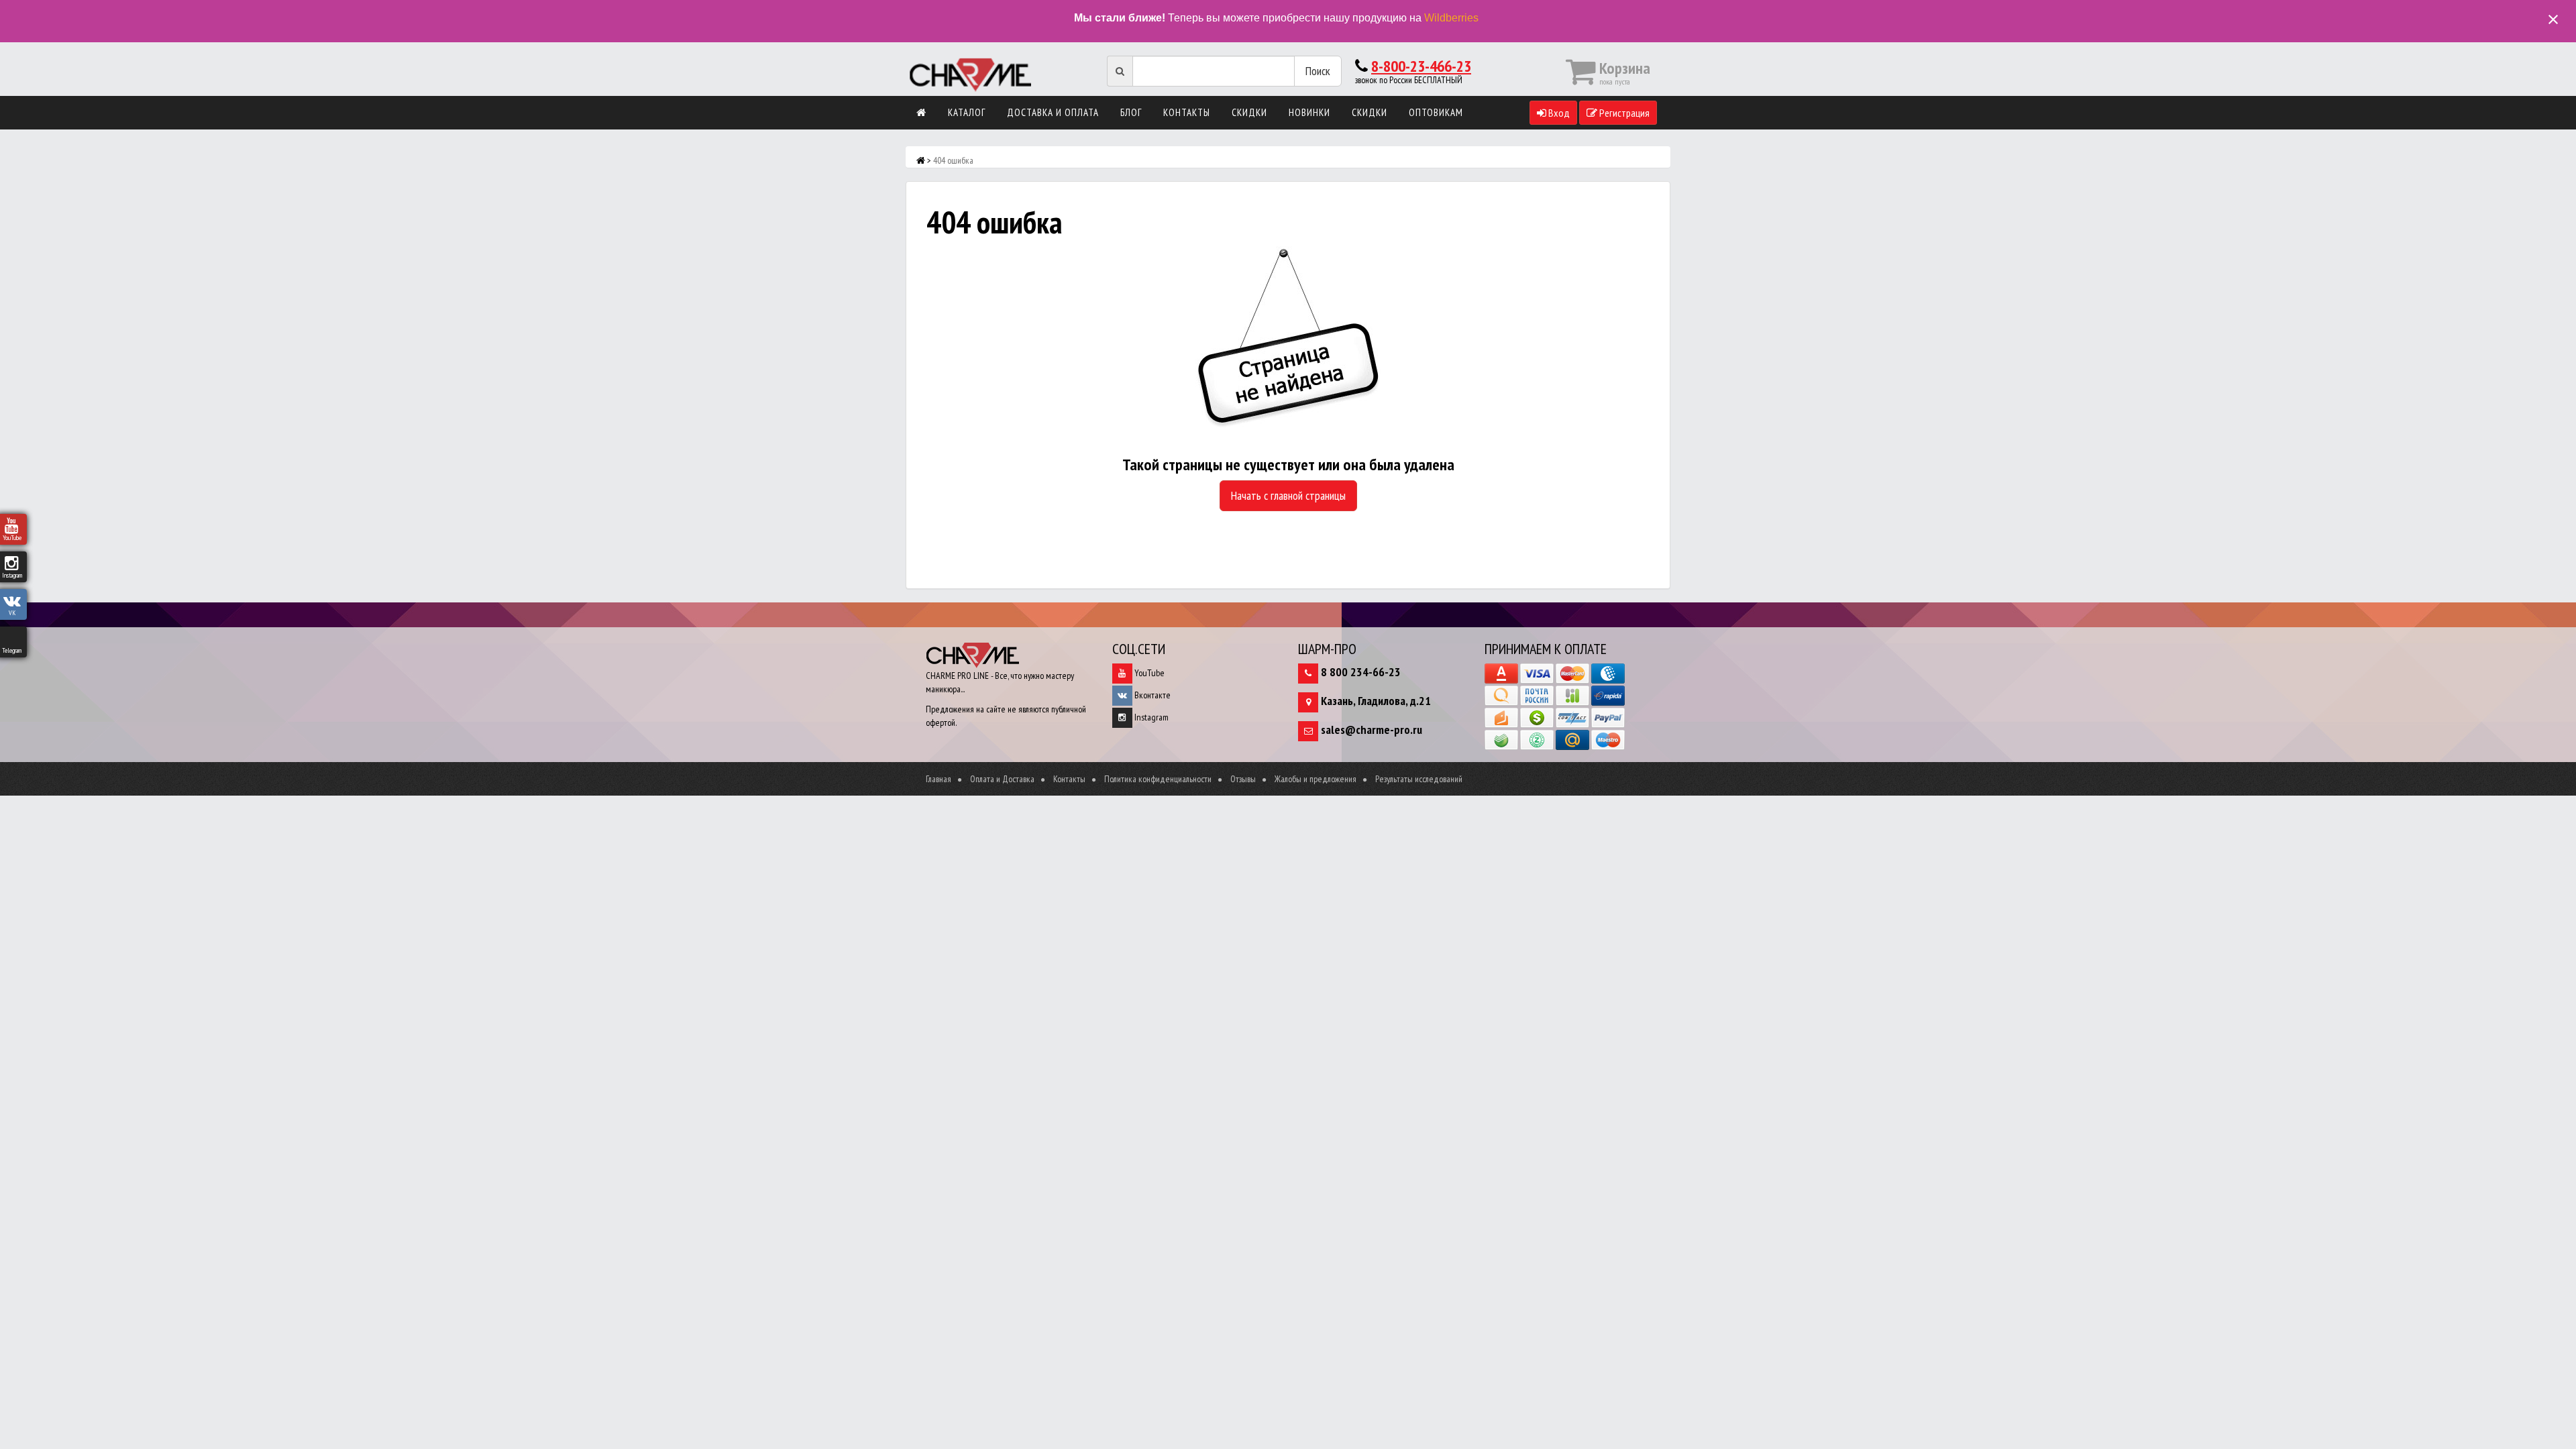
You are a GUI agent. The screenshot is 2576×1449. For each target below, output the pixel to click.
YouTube (1148, 673)
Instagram (1150, 717)
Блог (1131, 112)
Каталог (967, 112)
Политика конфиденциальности (1158, 779)
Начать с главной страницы (1288, 495)
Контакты (1187, 112)
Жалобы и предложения (1316, 779)
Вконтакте (1151, 695)
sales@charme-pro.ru (1372, 730)
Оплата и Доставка (1002, 779)
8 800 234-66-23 (1361, 672)
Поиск (1318, 71)
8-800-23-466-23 (1421, 66)
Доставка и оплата (1053, 112)
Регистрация (1623, 113)
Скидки (1249, 112)
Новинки (1309, 112)
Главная (938, 779)
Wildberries (1451, 18)
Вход (1558, 113)
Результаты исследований (1419, 779)
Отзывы (1243, 779)
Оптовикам (1436, 112)
